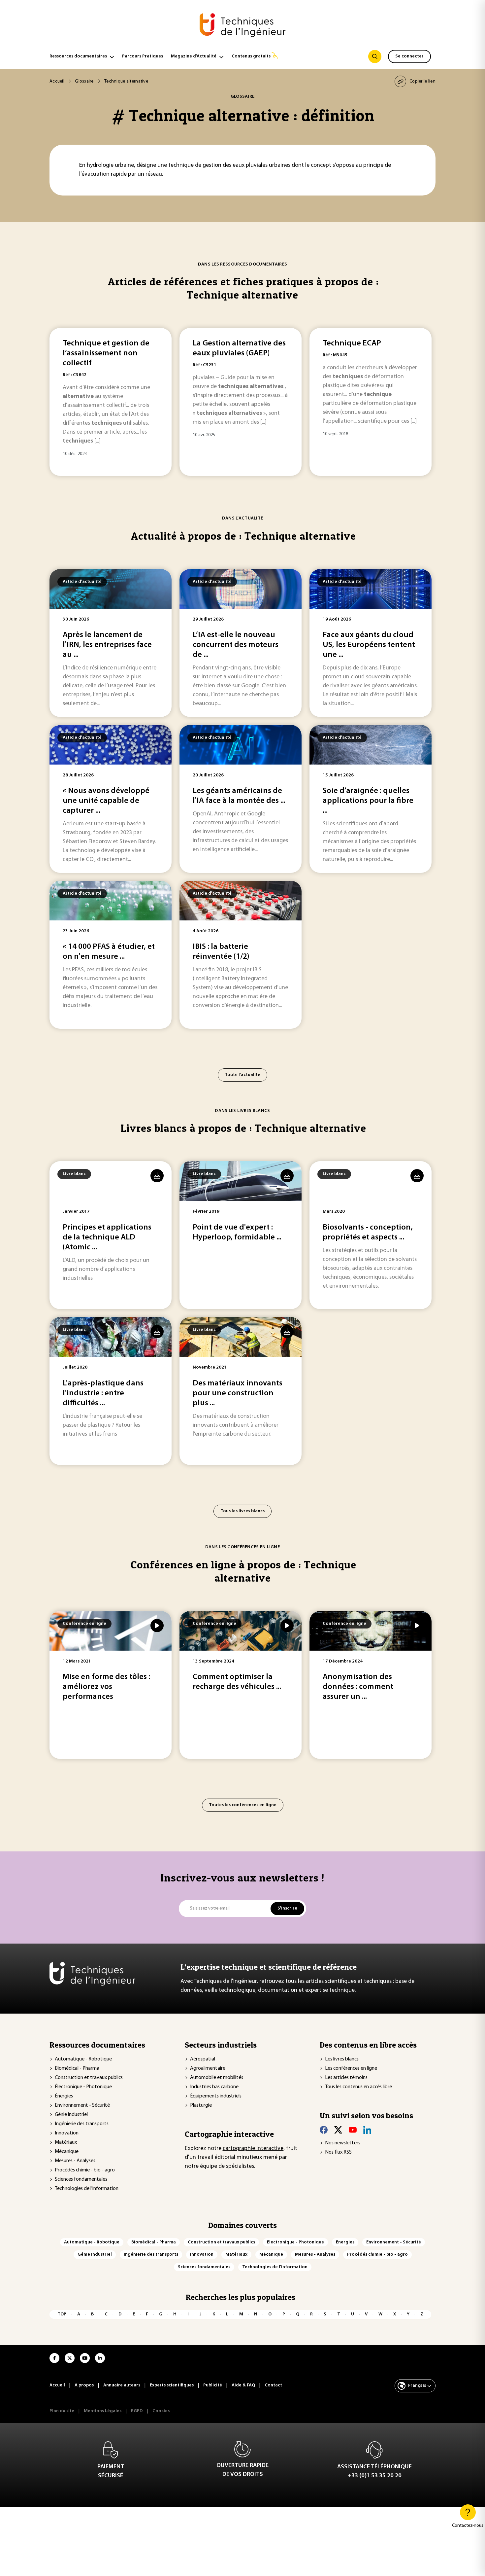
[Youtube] (353, 2130)
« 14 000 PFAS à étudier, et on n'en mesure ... (109, 952)
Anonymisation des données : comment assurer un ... (358, 1687)
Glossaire (84, 81)
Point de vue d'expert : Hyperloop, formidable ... (237, 1233)
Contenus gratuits (251, 56)
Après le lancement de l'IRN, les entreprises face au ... (107, 645)
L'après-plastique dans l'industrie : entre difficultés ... (103, 1393)
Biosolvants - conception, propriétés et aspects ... (368, 1233)
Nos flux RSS (338, 2152)
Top (62, 2314)
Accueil (57, 81)
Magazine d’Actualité (194, 56)
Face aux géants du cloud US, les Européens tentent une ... (369, 645)
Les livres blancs (342, 2059)
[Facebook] (324, 2130)
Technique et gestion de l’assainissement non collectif (106, 353)
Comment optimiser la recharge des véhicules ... (237, 1682)
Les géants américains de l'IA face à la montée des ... (239, 796)
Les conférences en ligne (351, 2068)
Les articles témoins (346, 2078)
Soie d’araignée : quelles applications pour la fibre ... (368, 801)
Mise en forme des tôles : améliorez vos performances (106, 1687)
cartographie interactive (253, 2149)
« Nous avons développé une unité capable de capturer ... (106, 801)
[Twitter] (338, 2130)
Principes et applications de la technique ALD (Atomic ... (107, 1237)
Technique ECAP (352, 343)
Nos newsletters (343, 2143)
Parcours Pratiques (143, 56)
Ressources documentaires (78, 56)
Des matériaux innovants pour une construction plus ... (238, 1393)
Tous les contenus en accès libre (358, 2087)
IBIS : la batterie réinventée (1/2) (221, 952)
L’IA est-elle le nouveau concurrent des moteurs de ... (236, 645)
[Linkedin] (367, 2130)
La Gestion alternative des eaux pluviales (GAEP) (239, 348)
